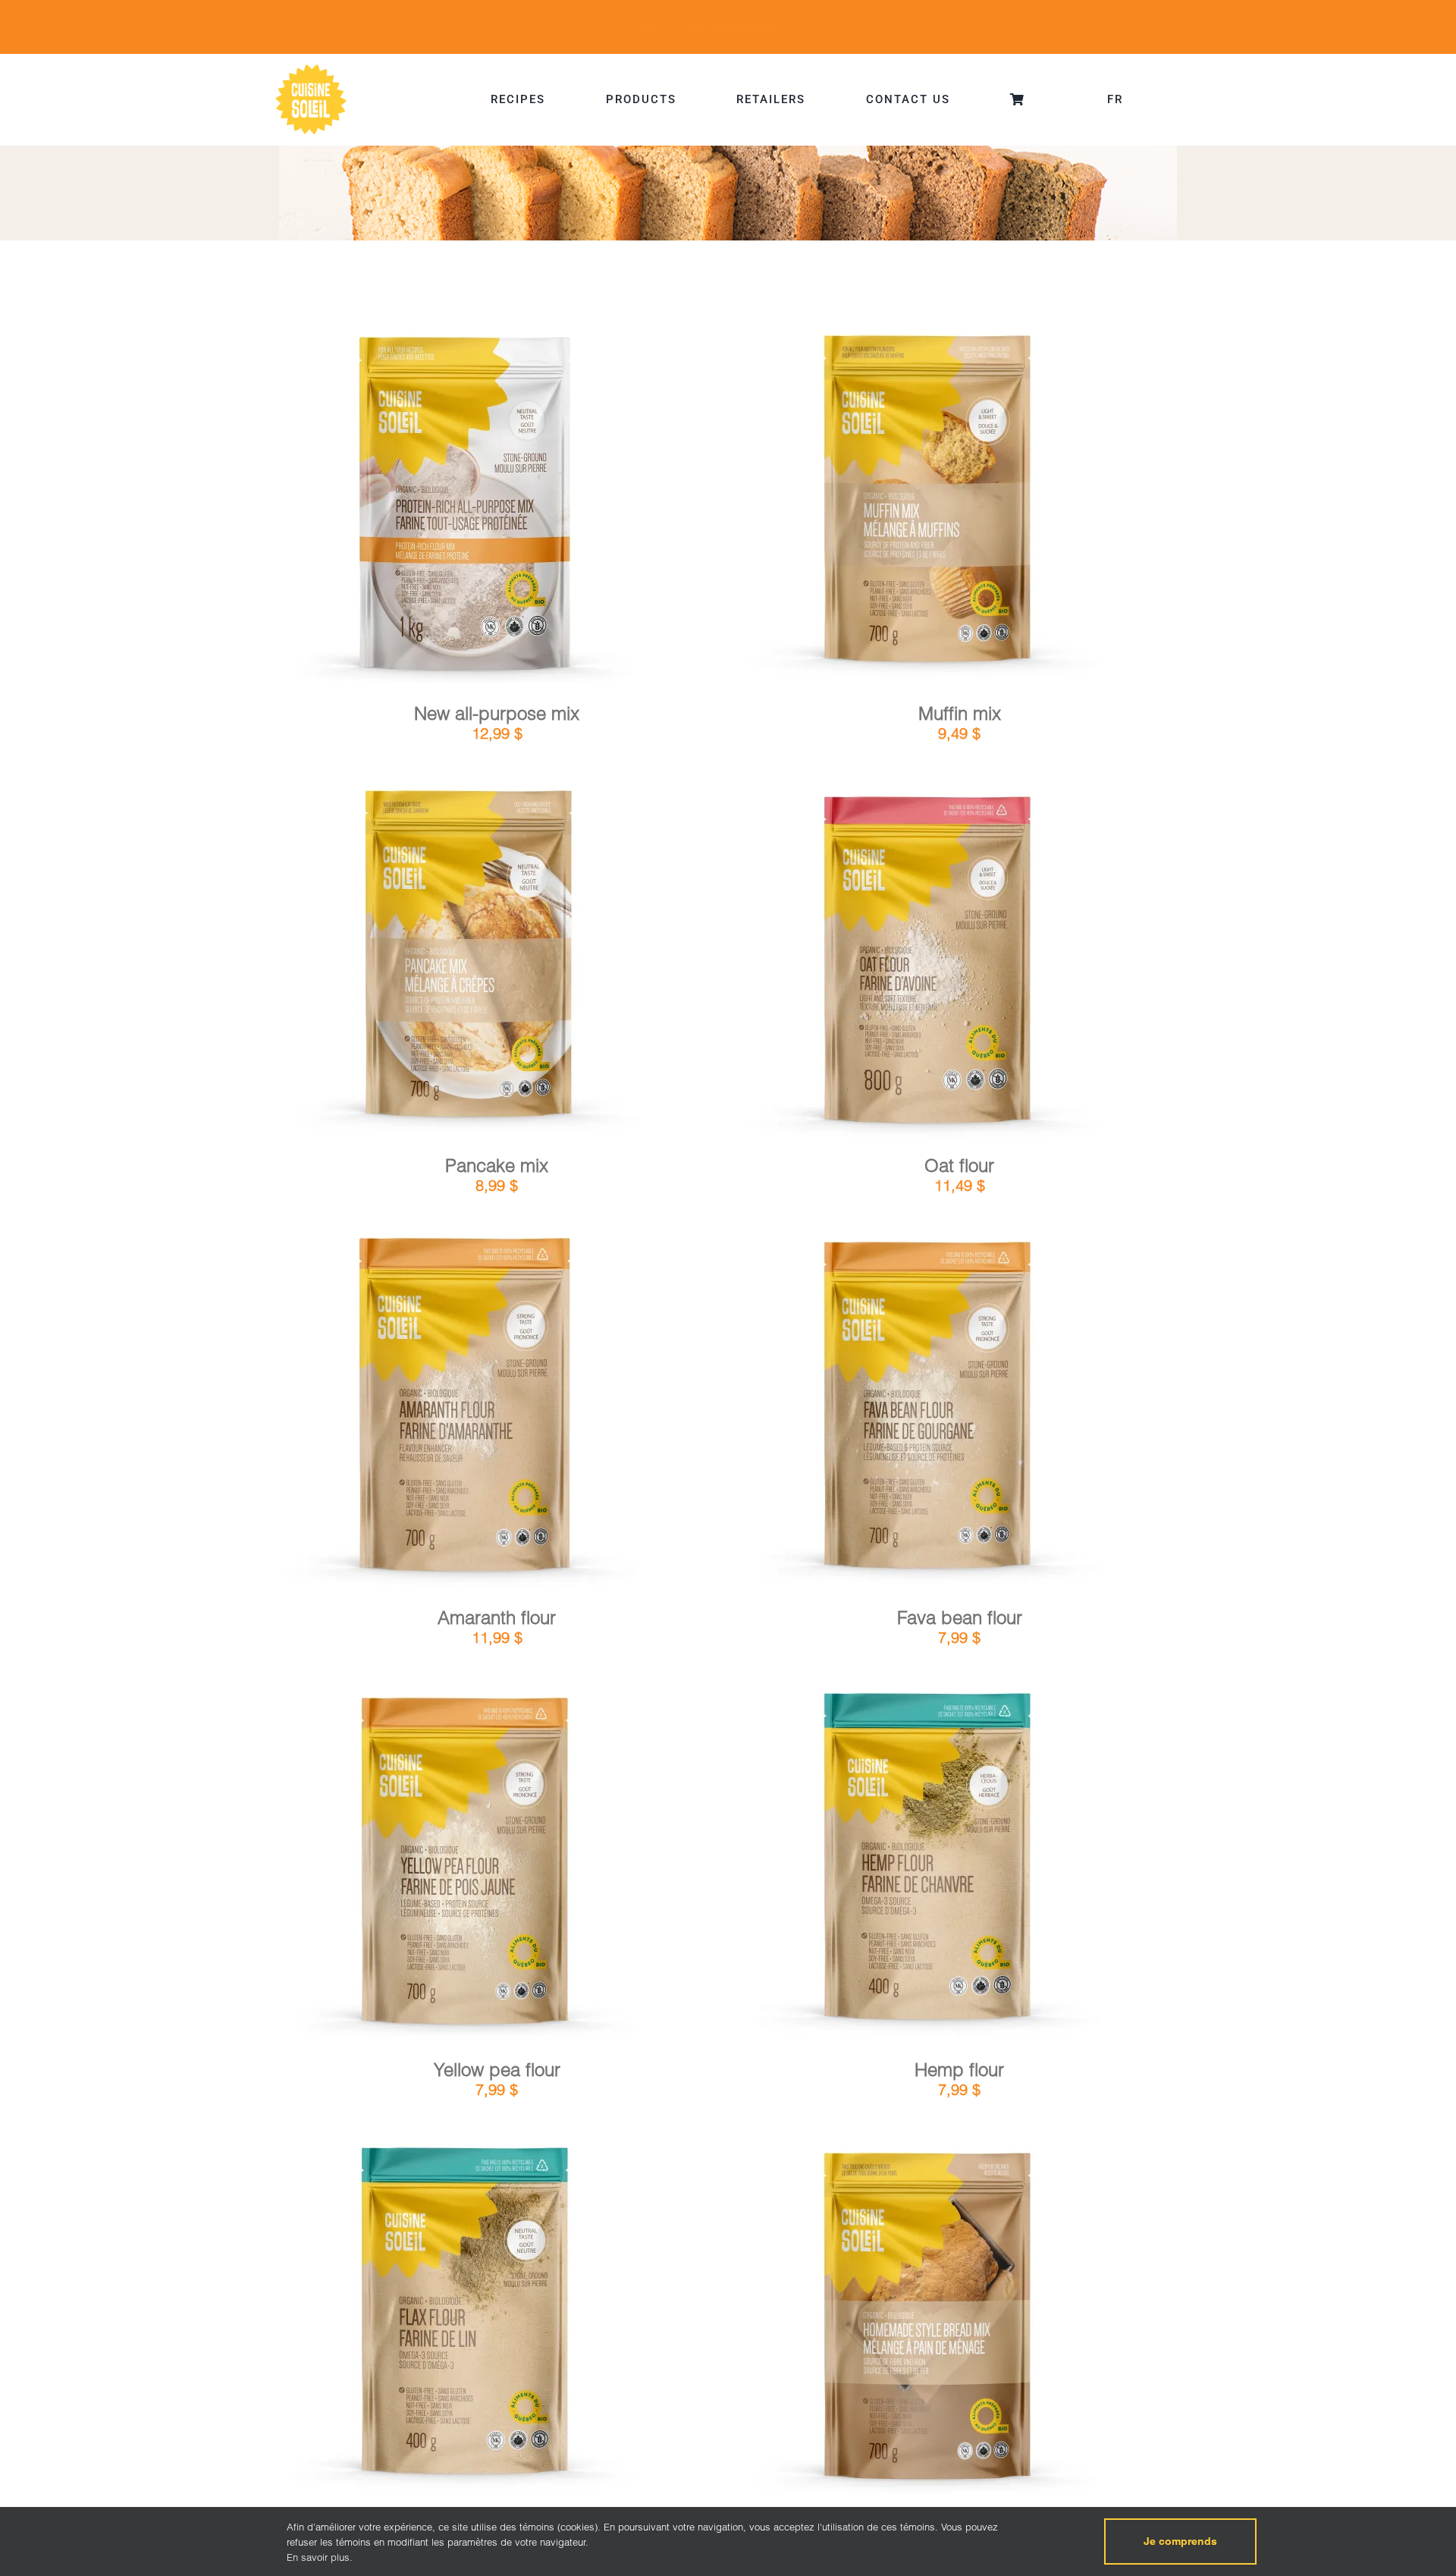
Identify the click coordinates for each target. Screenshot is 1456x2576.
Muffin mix (960, 713)
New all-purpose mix (497, 713)
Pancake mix (497, 1165)
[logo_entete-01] (311, 68)
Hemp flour (959, 2070)
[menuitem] (1115, 99)
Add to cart (424, 510)
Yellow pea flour (497, 2070)
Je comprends (1180, 2541)
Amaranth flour (497, 1618)
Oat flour (959, 1165)
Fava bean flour (960, 1618)
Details (510, 509)
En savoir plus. (320, 2557)
